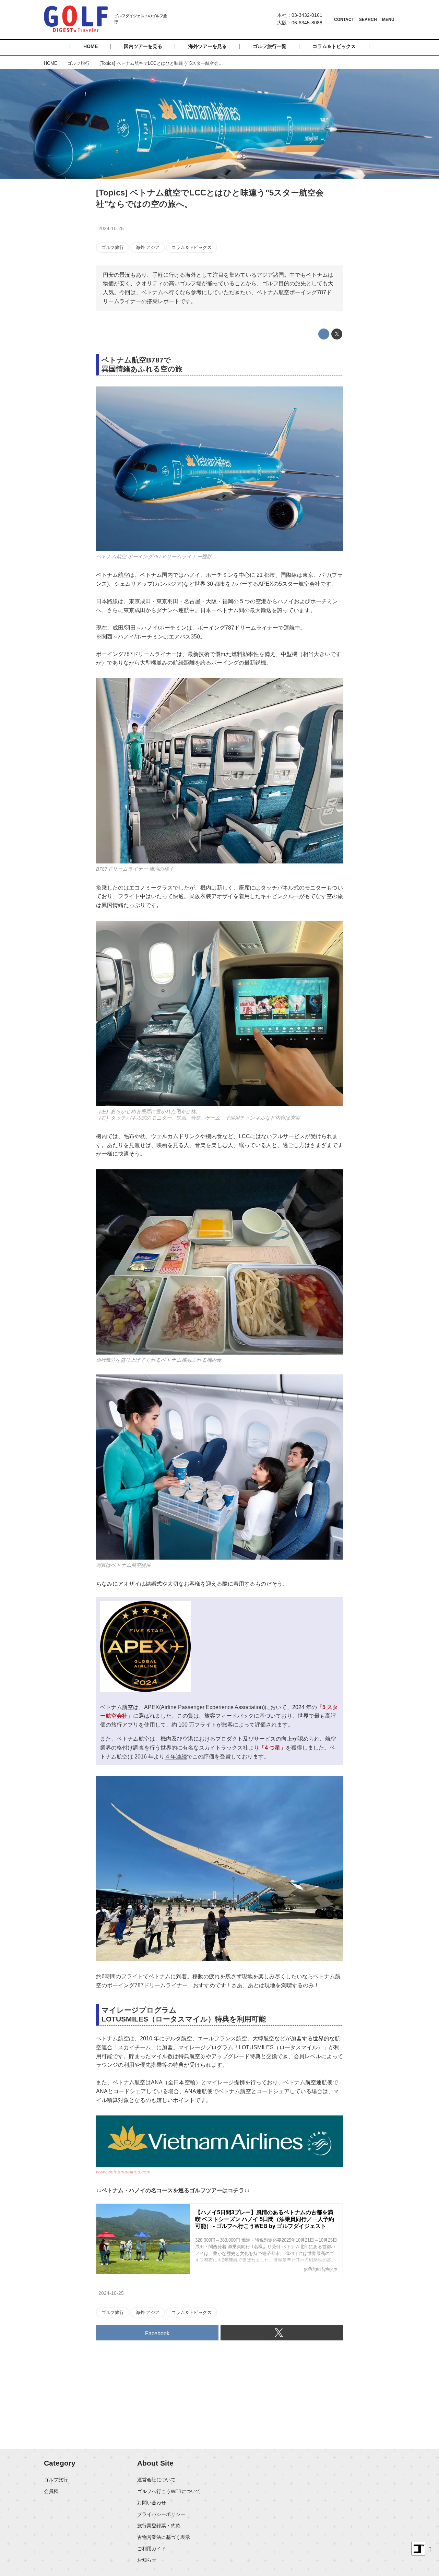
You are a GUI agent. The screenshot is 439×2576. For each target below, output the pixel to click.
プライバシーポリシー (161, 2514)
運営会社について (156, 2480)
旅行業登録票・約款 (159, 2526)
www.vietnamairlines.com (123, 2172)
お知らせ (147, 2560)
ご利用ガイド (152, 2549)
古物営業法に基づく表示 (164, 2537)
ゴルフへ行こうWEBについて (169, 2491)
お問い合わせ (152, 2503)
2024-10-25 (111, 228)
